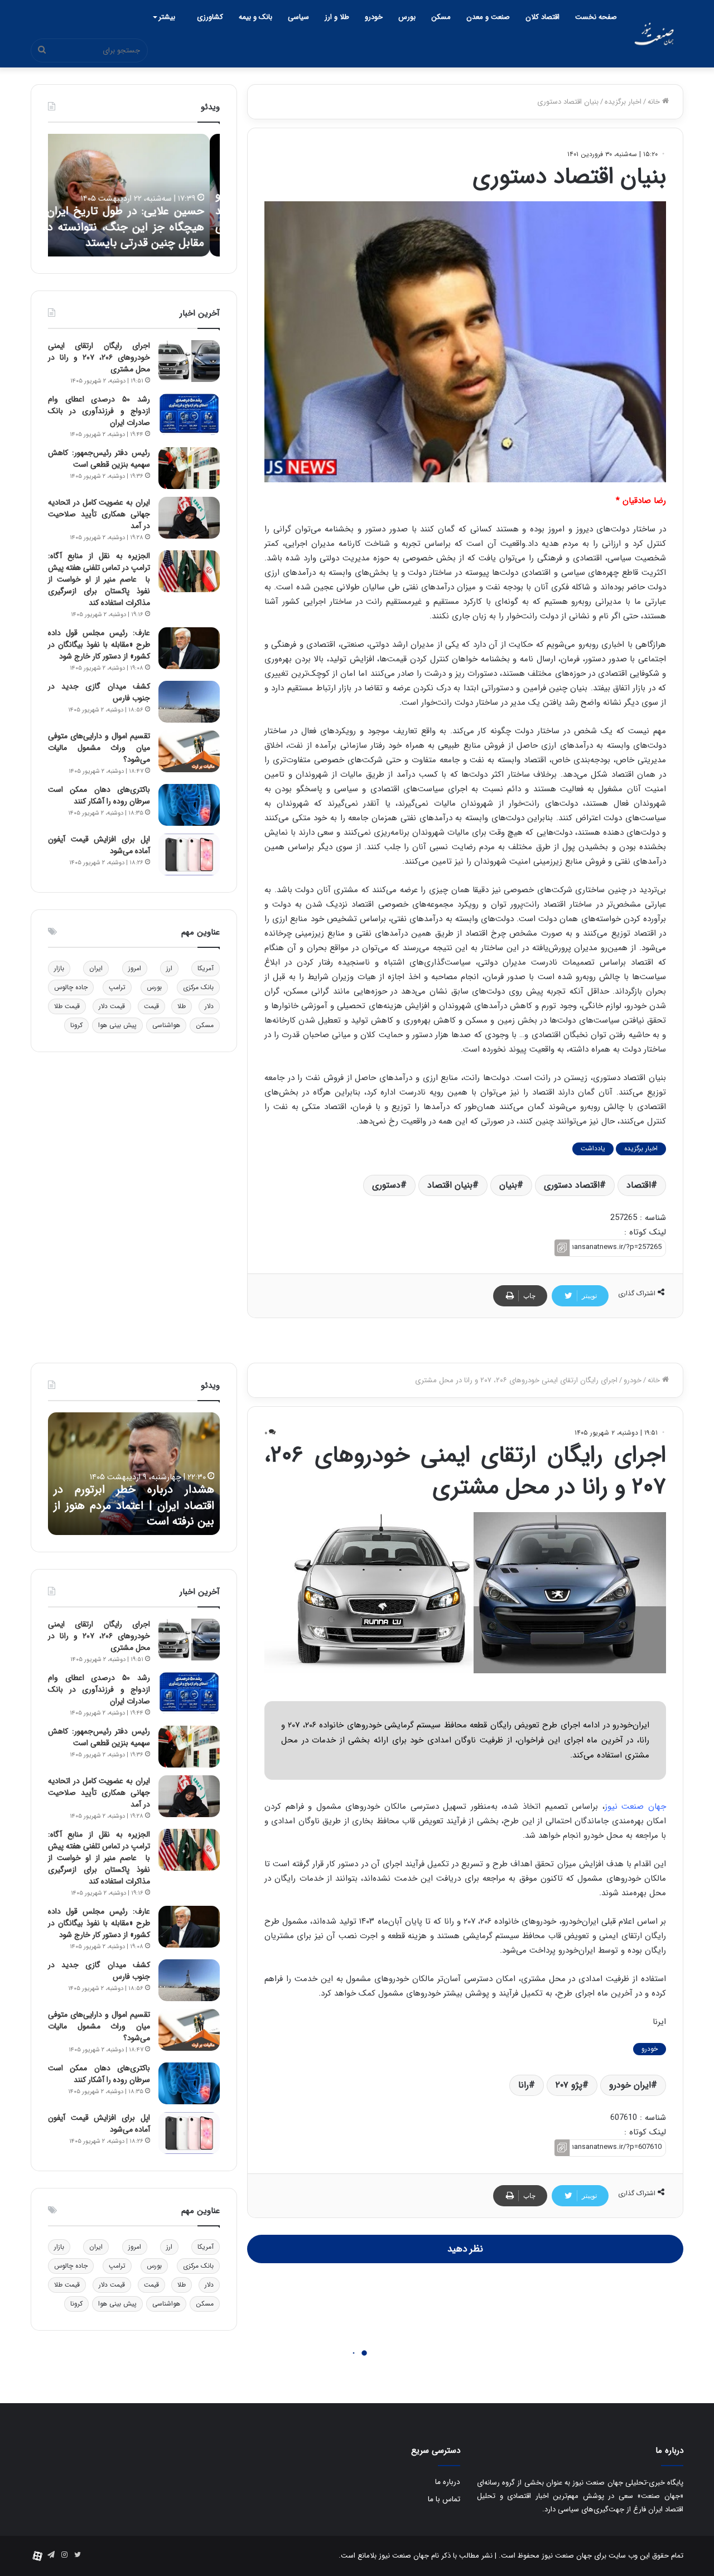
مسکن (441, 17)
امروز (135, 968)
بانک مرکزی (198, 987)
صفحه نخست (596, 17)
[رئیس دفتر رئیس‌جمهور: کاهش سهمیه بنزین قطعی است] (189, 468)
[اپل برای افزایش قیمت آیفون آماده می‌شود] (189, 854)
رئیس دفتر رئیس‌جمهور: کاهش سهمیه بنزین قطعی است (99, 459)
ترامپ (117, 987)
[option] (134, 195)
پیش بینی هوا (117, 1025)
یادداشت (593, 1148)
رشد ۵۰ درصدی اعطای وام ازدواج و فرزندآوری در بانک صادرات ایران (99, 411)
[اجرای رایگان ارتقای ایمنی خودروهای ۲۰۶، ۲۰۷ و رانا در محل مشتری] (189, 361)
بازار (59, 968)
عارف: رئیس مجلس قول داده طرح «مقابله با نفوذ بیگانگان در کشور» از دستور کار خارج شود (99, 645)
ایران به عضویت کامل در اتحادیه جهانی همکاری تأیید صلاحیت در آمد (99, 514)
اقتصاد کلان (542, 17)
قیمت (151, 1006)
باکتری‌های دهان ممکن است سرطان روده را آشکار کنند (99, 795)
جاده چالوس (71, 987)
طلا (182, 1006)
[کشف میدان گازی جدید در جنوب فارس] (189, 702)
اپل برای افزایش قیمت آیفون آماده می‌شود (99, 845)
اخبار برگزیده (623, 102)
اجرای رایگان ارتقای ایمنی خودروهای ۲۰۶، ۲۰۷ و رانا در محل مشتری (99, 357)
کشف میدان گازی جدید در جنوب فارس (99, 692)
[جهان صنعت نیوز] (654, 34)
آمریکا (206, 968)
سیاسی (298, 17)
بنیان (508, 1185)
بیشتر (167, 17)
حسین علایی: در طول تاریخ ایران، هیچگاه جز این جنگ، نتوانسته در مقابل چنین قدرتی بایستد (134, 227)
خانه (655, 102)
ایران (96, 968)
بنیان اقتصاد (450, 1185)
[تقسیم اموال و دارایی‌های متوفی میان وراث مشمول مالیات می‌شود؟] (189, 751)
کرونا (76, 1025)
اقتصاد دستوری (572, 1185)
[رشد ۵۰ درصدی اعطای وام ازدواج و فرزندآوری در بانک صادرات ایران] (189, 415)
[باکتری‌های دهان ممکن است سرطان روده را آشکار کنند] (189, 805)
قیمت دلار (112, 1006)
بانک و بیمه (255, 17)
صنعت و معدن (488, 17)
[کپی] (562, 1248)
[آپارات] (37, 2556)
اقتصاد (639, 1185)
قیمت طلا (67, 1006)
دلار (209, 1006)
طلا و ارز (337, 17)
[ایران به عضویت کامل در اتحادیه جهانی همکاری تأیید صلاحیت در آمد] (189, 518)
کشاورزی (210, 17)
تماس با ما (444, 2499)
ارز (169, 968)
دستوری (386, 1185)
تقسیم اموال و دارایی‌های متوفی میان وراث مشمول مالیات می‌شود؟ (99, 748)
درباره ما (448, 2482)
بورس (407, 17)
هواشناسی (166, 1025)
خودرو (374, 17)
